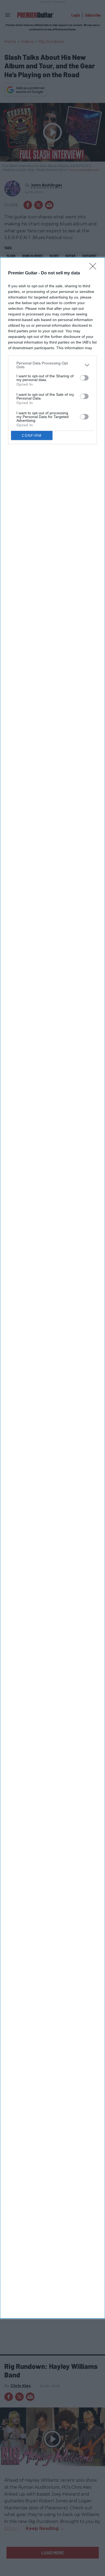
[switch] (84, 378)
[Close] (94, 268)
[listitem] (52, 365)
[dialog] (52, 1288)
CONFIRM (32, 436)
